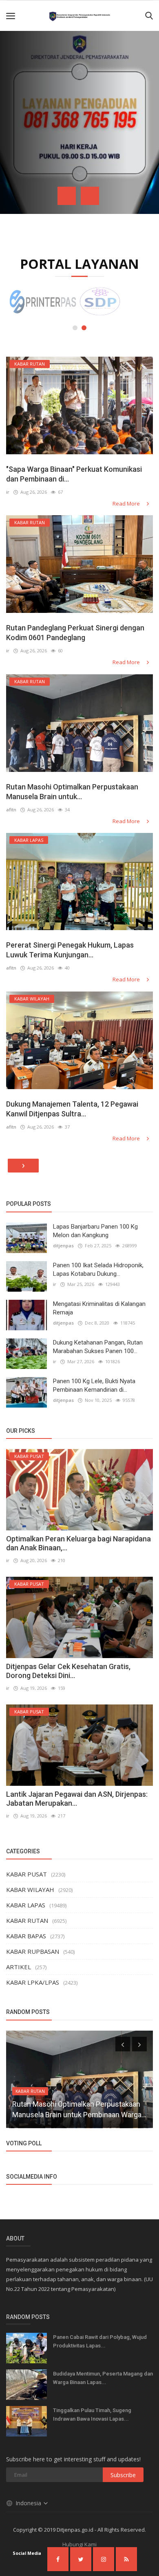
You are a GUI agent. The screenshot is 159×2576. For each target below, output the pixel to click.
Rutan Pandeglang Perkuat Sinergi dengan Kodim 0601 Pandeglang (75, 633)
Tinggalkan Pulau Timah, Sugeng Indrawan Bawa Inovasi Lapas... (92, 2415)
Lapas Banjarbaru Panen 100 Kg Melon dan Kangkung (95, 1231)
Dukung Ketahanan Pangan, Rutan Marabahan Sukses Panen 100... (98, 1347)
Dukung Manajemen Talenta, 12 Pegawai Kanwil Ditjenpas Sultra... (72, 1109)
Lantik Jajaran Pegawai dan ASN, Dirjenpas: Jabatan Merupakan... (77, 1799)
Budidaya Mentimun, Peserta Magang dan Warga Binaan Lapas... (103, 2378)
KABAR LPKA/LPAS (33, 1982)
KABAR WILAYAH (30, 1890)
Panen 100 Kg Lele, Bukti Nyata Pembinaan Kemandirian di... (94, 1385)
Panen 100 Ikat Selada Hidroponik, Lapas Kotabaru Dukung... (98, 1269)
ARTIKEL (19, 1967)
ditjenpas (63, 1246)
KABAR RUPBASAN (33, 1951)
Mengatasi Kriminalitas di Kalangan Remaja (99, 1308)
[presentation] (67, 196)
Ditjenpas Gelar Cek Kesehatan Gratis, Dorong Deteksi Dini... (68, 1671)
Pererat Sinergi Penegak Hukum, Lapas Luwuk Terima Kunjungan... (70, 950)
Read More (127, 503)
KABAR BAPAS (26, 1936)
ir (8, 492)
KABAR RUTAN (27, 1920)
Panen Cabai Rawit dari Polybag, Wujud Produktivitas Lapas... (100, 2341)
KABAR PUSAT (26, 1874)
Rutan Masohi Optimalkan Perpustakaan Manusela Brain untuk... (72, 792)
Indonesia (29, 2503)
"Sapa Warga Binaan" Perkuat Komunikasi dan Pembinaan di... (74, 474)
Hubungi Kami (79, 2544)
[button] (75, 328)
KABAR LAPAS (26, 1905)
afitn (11, 810)
